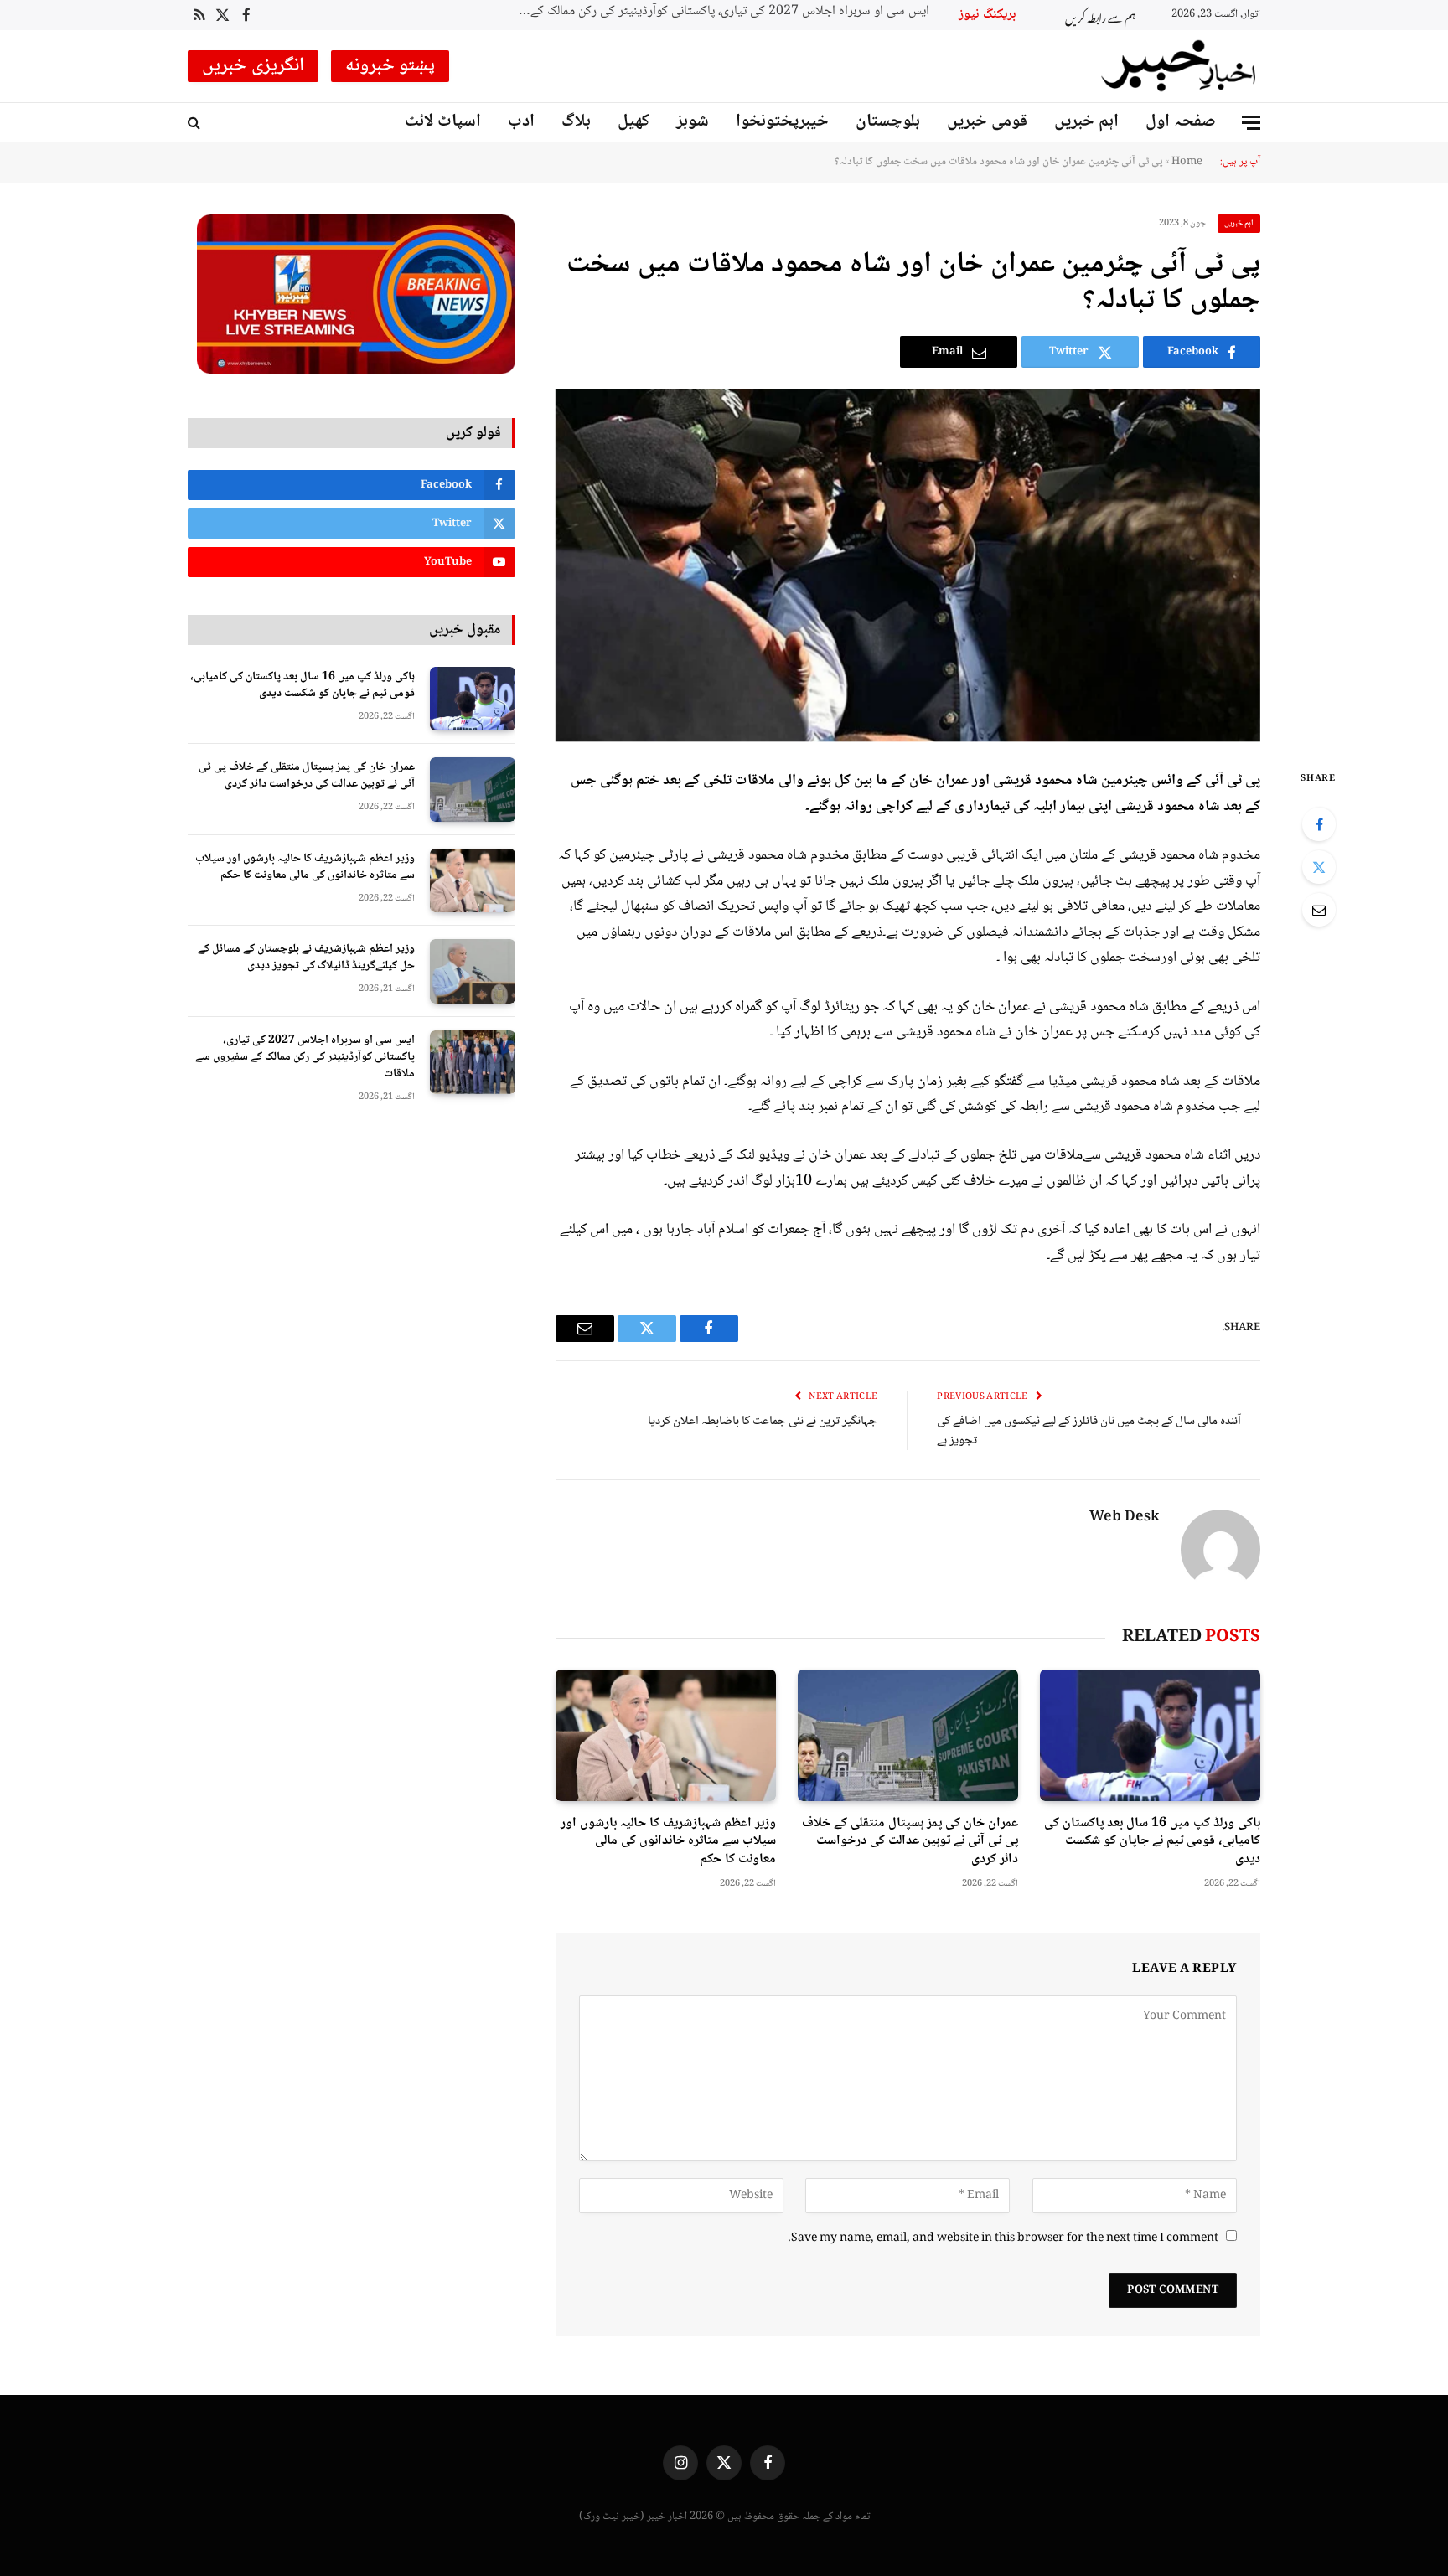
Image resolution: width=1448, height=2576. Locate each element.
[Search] (196, 123)
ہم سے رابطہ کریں (1100, 15)
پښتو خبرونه (390, 66)
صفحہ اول (1181, 122)
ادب (521, 122)
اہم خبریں (1086, 122)
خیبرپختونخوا (782, 122)
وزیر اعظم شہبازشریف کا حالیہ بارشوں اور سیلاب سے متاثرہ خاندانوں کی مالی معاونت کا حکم (668, 1842)
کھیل (633, 122)
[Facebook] (1319, 824)
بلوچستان (888, 122)
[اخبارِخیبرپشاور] (1179, 66)
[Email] (1319, 910)
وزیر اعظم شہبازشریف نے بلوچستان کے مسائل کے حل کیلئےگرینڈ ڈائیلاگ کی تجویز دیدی (306, 958)
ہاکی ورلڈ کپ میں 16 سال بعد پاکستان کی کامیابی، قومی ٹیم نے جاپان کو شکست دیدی (1152, 1842)
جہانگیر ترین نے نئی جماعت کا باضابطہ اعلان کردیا (763, 1422)
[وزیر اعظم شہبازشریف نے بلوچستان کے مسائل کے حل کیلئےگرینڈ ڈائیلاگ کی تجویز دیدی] (473, 971)
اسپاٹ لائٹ (443, 122)
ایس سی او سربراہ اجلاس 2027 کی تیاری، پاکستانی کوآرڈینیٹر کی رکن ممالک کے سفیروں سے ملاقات (305, 1057)
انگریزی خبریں (253, 66)
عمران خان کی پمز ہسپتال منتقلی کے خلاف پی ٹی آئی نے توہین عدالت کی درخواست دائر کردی (910, 1842)
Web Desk (1125, 1518)
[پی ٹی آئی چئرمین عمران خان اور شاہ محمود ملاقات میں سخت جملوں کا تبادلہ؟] (908, 565)
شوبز (693, 122)
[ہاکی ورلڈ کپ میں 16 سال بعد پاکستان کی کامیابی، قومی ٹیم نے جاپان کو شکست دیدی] (1150, 1735)
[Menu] (1251, 123)
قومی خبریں (987, 122)
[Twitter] (1319, 867)
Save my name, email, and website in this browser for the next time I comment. (1003, 2238)
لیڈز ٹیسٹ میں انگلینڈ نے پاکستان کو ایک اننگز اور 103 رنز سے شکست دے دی (681, 12)
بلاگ (576, 122)
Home (1187, 162)
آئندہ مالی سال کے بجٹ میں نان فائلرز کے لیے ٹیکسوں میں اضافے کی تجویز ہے (1089, 1431)
